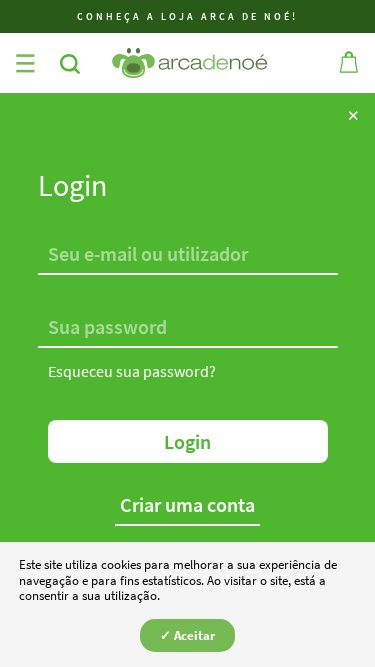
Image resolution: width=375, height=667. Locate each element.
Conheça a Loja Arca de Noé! (187, 16)
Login (187, 441)
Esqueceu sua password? (132, 371)
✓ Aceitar (187, 635)
